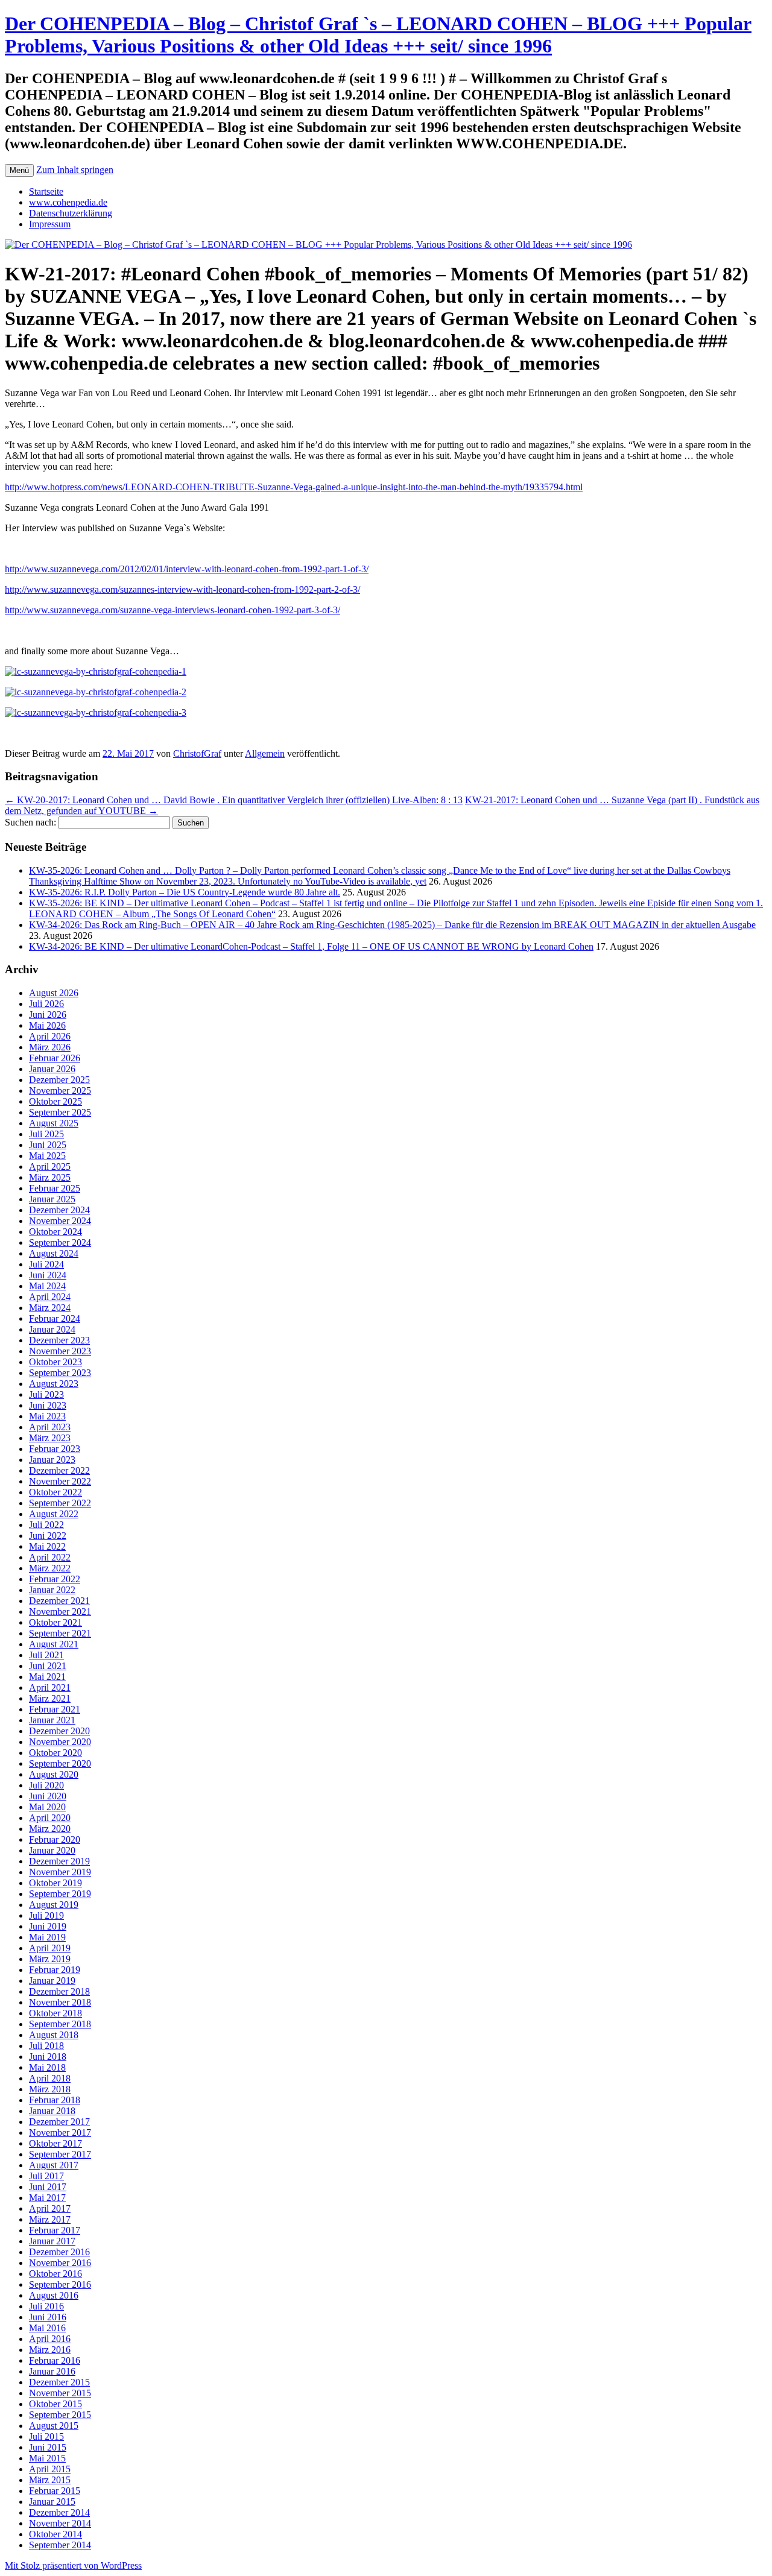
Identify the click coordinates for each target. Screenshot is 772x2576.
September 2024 (60, 1242)
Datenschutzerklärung (71, 213)
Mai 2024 (47, 1286)
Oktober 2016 (55, 2274)
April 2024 (50, 1297)
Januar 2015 (52, 2502)
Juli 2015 (46, 2436)
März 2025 (50, 1177)
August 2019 (54, 1905)
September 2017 (60, 2154)
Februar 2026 (55, 1058)
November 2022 (60, 1481)
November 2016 (60, 2263)
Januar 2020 (52, 1850)
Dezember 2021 (59, 1601)
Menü (19, 170)
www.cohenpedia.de (68, 202)
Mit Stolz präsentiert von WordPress (73, 2565)
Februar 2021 (55, 1709)
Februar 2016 (55, 2360)
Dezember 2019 (59, 1861)
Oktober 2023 (55, 1362)
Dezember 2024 (59, 1210)
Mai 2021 (47, 1677)
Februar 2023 (55, 1449)
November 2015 (60, 2393)
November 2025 (60, 1091)
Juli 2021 (46, 1655)
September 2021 (60, 1633)
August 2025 (54, 1123)
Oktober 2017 (55, 2143)
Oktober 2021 (55, 1622)
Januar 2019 (52, 1981)
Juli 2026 (46, 1004)
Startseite (46, 191)
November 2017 (60, 2132)
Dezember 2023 (59, 1340)
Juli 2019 (46, 1915)
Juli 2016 (46, 2306)
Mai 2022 (47, 1546)
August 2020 (54, 1774)
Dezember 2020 (59, 1731)
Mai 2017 (47, 2198)
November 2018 (60, 2002)
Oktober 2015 (55, 2404)
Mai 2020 (47, 1807)
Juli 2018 (46, 2046)
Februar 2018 (55, 2100)
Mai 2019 (47, 1937)
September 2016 (60, 2284)
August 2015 (54, 2426)
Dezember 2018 (59, 1991)
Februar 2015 (55, 2491)
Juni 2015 (48, 2447)
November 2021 (60, 1612)
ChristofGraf (197, 753)
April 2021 (50, 1687)
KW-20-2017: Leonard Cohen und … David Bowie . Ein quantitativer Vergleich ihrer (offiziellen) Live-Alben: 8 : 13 (234, 800)
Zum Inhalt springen (75, 170)
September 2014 (60, 2545)
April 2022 (50, 1557)
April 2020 (50, 1818)
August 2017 (54, 2165)
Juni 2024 (48, 1275)
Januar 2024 (52, 1329)
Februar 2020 (55, 1839)
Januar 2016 (52, 2371)
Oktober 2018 (55, 2013)
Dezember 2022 (59, 1470)
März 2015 (50, 2480)
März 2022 (50, 1568)
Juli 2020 (46, 1785)
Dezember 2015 (59, 2382)
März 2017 (50, 2219)
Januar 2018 (52, 2111)
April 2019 (50, 1948)
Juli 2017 (46, 2176)
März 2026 (50, 1047)
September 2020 (60, 1763)
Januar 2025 (52, 1199)
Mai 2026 (47, 1025)
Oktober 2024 (55, 1232)
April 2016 (50, 2339)
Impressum (50, 224)
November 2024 (60, 1221)
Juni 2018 (48, 2057)
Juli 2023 (46, 1394)
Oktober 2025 (55, 1101)
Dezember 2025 (59, 1080)
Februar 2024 (55, 1318)
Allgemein (265, 753)
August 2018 (54, 2035)
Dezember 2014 (59, 2512)
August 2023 (54, 1384)
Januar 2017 (52, 2241)
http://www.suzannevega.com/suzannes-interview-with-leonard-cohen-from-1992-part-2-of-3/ (182, 589)
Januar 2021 (52, 1720)
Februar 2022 (55, 1579)
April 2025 (50, 1166)
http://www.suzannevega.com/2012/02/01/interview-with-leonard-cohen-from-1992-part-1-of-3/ (187, 569)
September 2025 (60, 1112)
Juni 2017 (48, 2187)
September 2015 (60, 2415)
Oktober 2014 (55, 2534)
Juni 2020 (48, 1796)
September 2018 (60, 2024)
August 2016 (54, 2295)
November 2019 (60, 1872)
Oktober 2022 (55, 1492)
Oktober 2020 (55, 1753)
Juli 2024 (46, 1264)
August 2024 (54, 1253)
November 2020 (60, 1742)
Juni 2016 (48, 2317)
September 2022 (60, 1503)
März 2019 (50, 1959)
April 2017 (50, 2208)
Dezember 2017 (59, 2122)
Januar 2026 (52, 1069)
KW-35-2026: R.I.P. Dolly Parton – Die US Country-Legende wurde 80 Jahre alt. (185, 892)
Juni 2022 (48, 1536)
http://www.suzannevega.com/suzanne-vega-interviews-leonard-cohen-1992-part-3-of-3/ (172, 610)
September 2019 (60, 1894)
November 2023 (60, 1351)
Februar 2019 (55, 1970)
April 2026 (50, 1036)
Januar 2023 (52, 1460)
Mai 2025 (47, 1156)
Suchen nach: (30, 822)
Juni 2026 (48, 1015)
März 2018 (50, 2089)
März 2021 (50, 1698)
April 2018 (50, 2078)
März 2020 (50, 1829)
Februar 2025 (55, 1188)
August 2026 (54, 993)
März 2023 (50, 1438)
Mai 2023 (47, 1416)
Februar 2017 (55, 2230)
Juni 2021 (48, 1666)
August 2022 (54, 1514)
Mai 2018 (47, 2067)
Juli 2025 (46, 1134)
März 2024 (50, 1308)
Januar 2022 (52, 1590)
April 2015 (50, 2469)
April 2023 (50, 1427)
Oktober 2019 (55, 1883)
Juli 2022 (46, 1525)
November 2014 (60, 2523)
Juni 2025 (48, 1145)
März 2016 (50, 2350)
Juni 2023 (48, 1405)
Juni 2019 (48, 1926)
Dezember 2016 (59, 2252)
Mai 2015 (47, 2458)
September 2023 (60, 1373)
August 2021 (54, 1644)
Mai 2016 (47, 2328)
